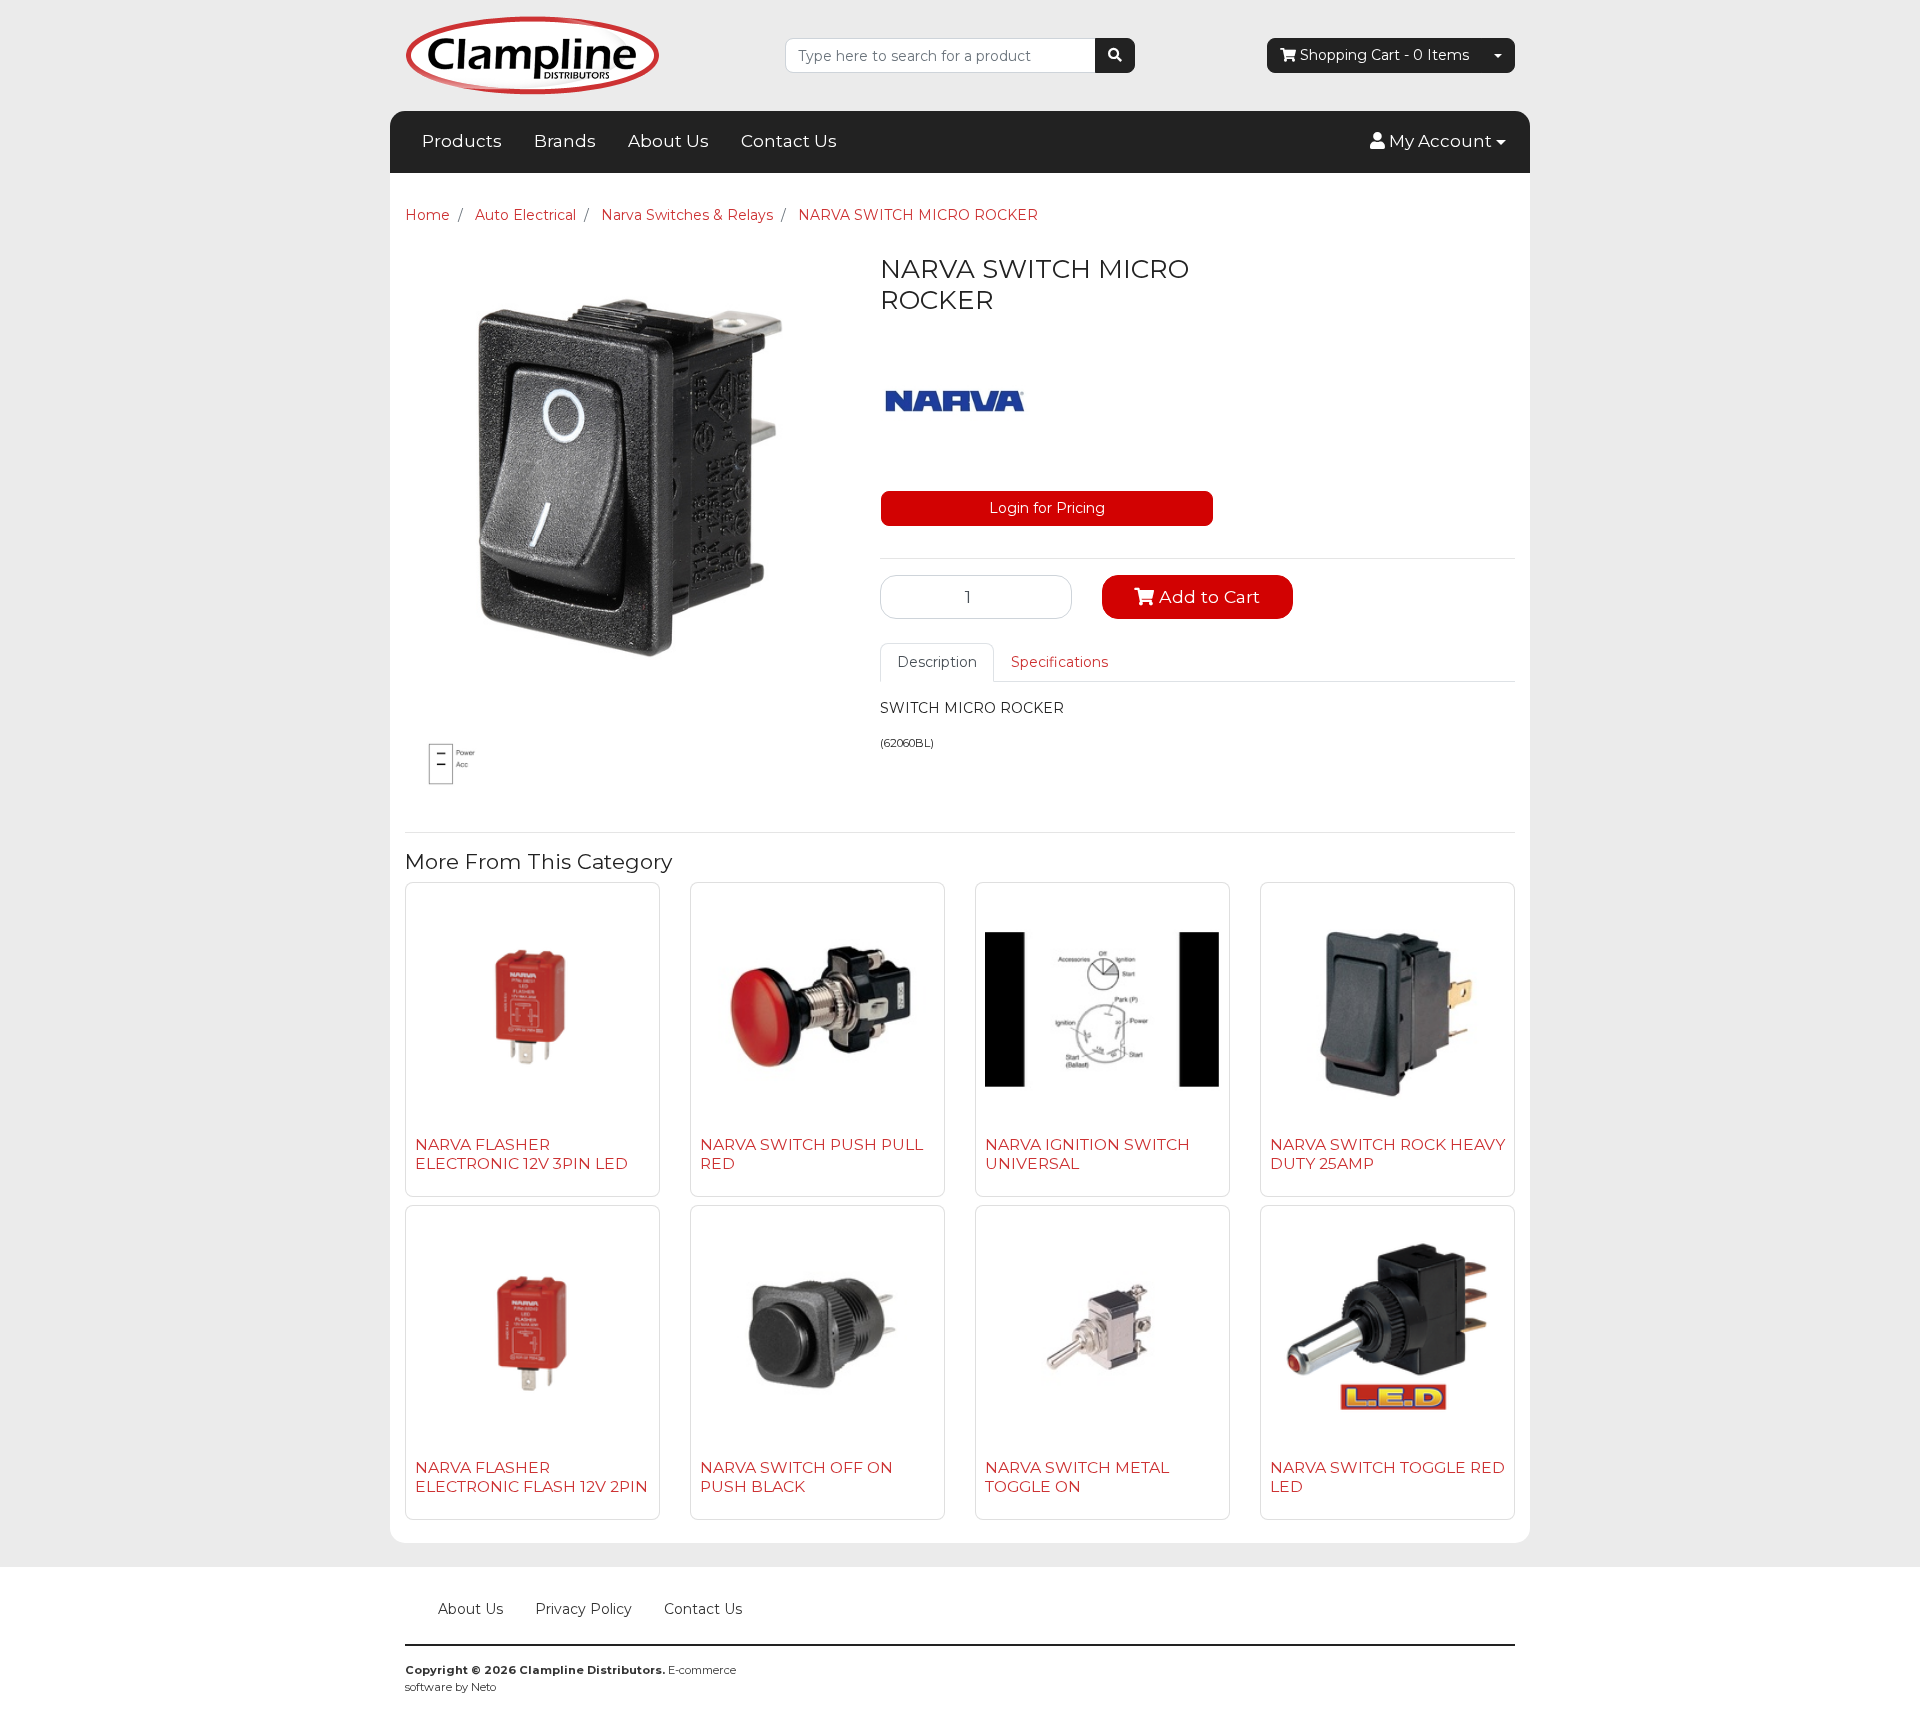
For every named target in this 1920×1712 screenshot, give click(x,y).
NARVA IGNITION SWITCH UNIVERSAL (1087, 1154)
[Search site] (1115, 55)
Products (462, 141)
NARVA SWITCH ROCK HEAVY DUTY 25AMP (1387, 1154)
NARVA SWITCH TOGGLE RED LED (1387, 1477)
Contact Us (789, 141)
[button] (1438, 142)
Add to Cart (1207, 596)
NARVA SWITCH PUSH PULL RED (811, 1154)
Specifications (1059, 662)
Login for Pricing (1047, 508)
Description (937, 662)
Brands (565, 141)
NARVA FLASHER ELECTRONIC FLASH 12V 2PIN (531, 1477)
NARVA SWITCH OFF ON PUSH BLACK (796, 1477)
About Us (668, 141)
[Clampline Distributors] (532, 54)
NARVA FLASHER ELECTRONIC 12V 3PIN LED (521, 1154)
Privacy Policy (583, 1609)
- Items (1384, 55)
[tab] (937, 662)
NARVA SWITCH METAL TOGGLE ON (1077, 1477)
